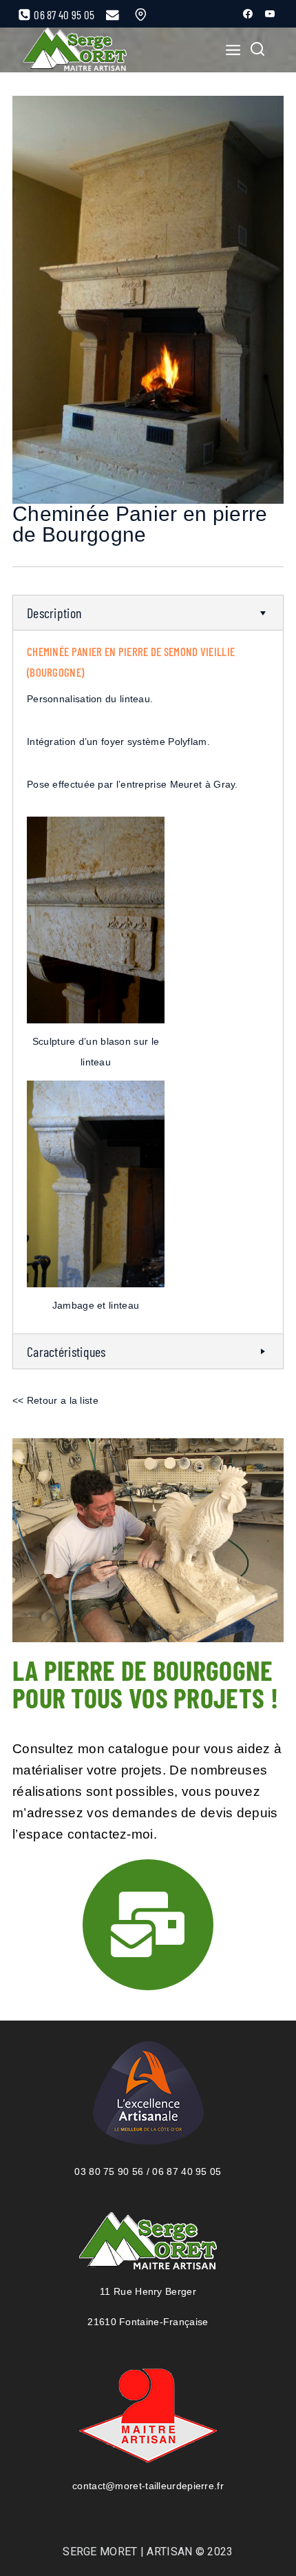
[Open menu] (229, 50)
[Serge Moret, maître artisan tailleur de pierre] (75, 50)
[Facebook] (248, 14)
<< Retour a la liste (55, 1400)
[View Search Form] (257, 50)
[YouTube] (270, 14)
